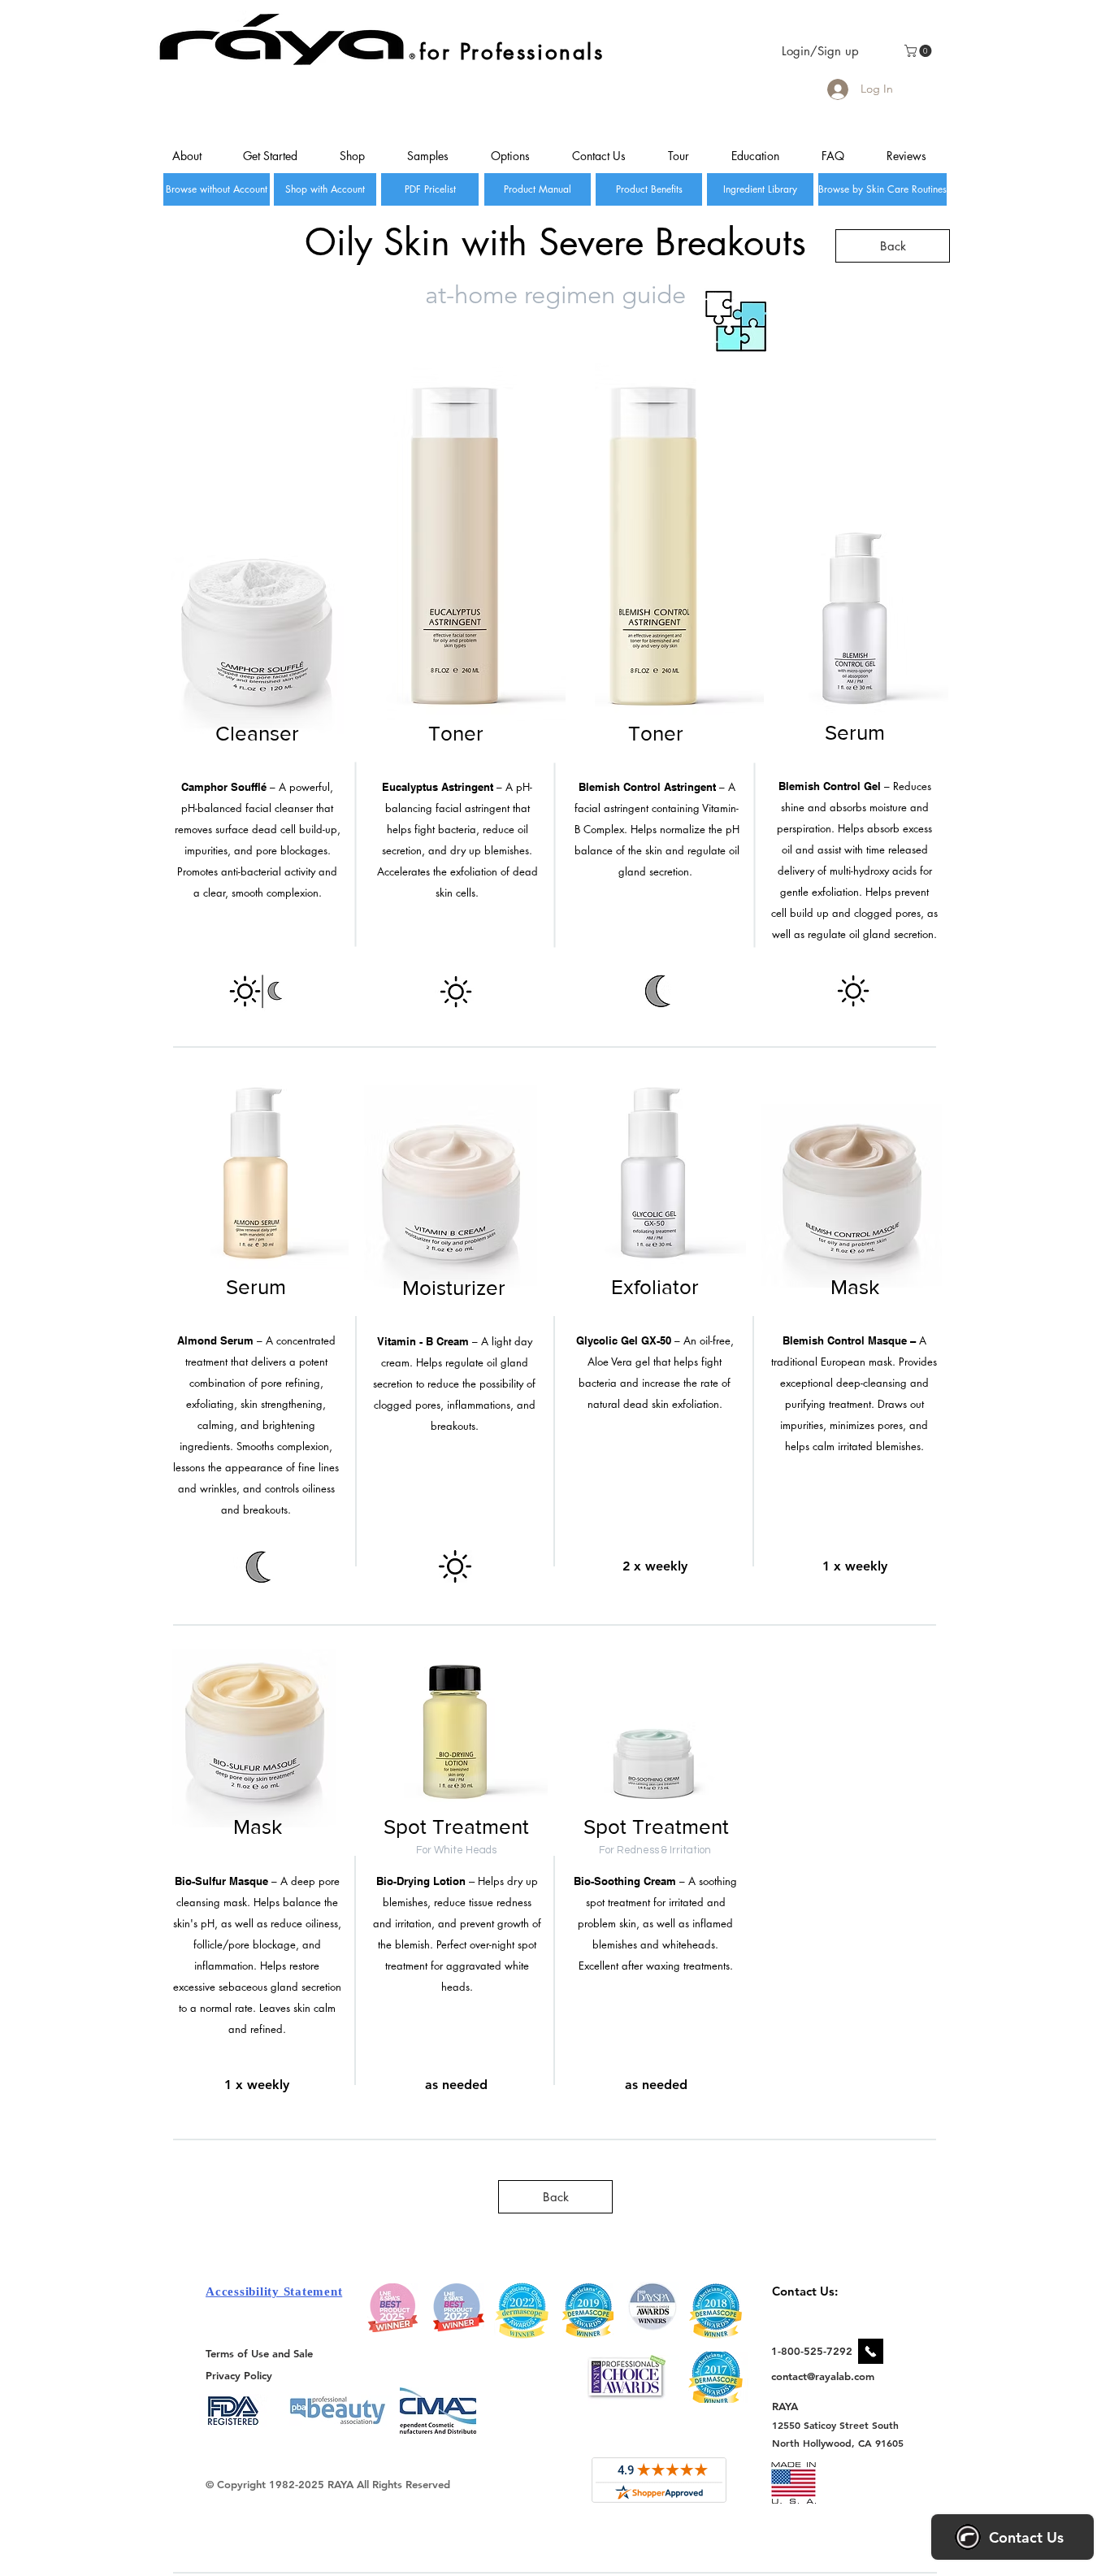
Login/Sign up (820, 51)
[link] (919, 51)
